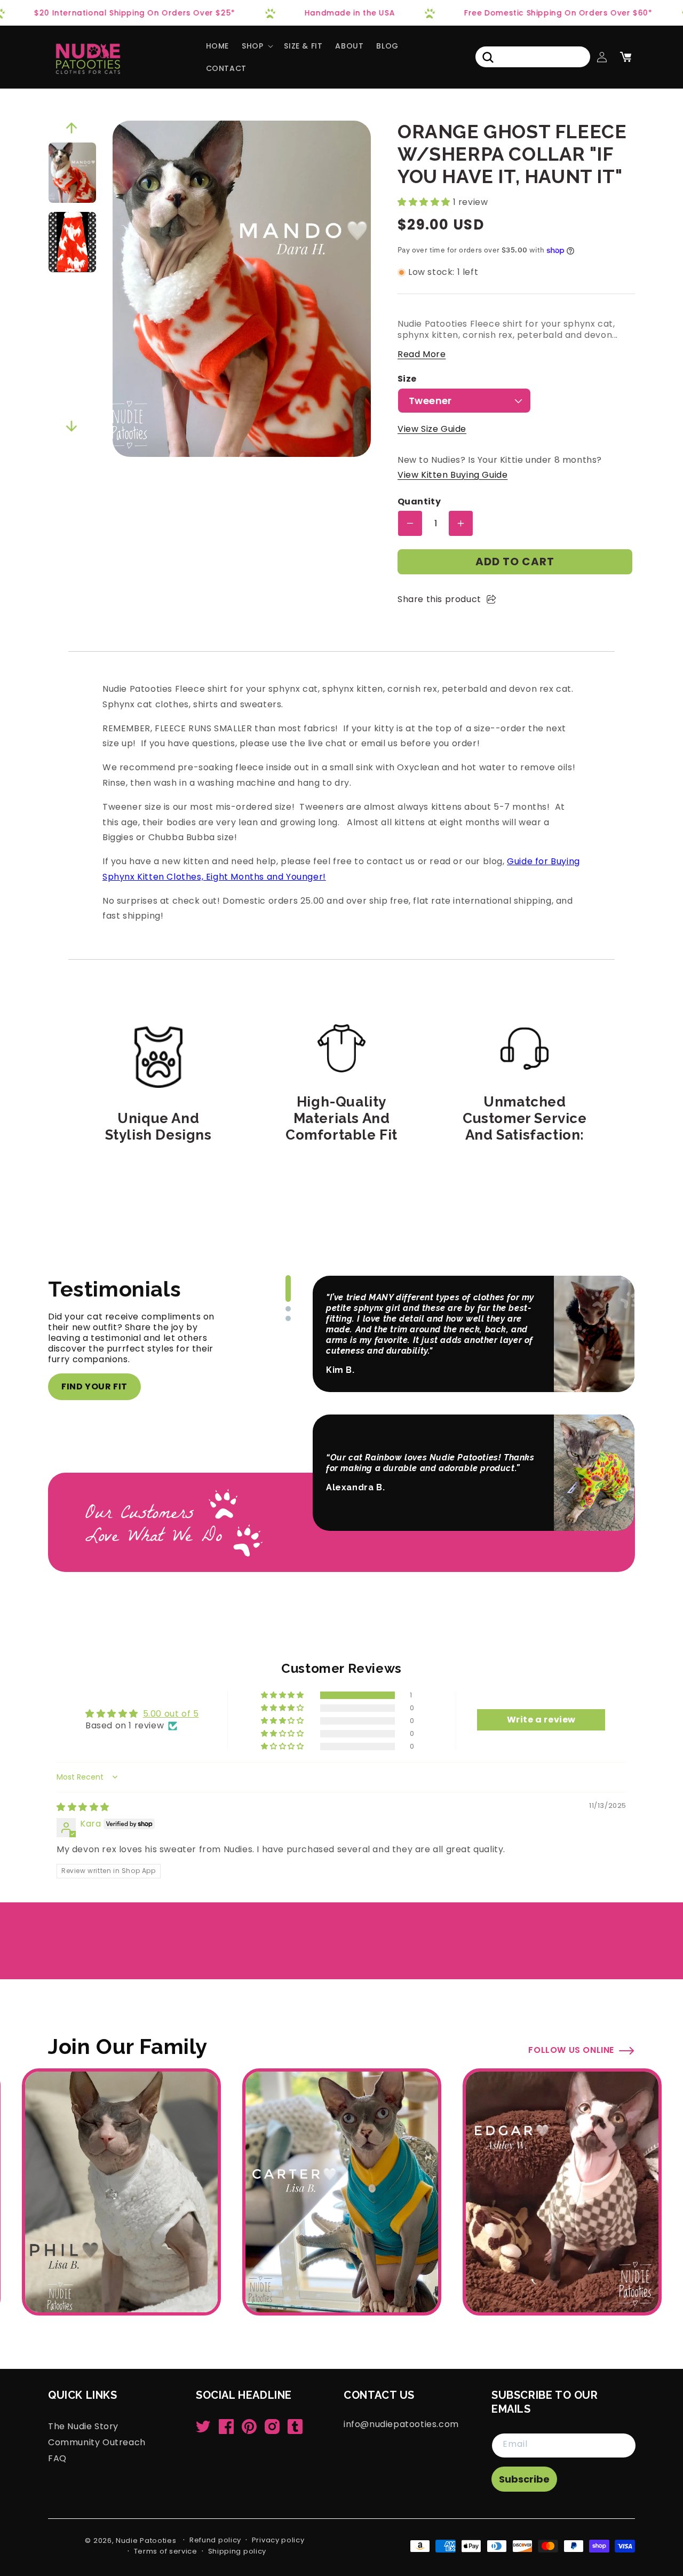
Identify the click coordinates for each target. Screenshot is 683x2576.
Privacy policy (278, 2540)
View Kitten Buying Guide (452, 475)
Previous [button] (72, 128)
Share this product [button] (439, 599)
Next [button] (72, 426)
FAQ (57, 2458)
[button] (256, 46)
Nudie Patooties (146, 2541)
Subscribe (524, 2479)
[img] (83, 1807)
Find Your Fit (94, 1386)
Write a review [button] (541, 1720)
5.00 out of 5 (171, 1714)
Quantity (419, 502)
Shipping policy (237, 2551)
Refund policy (215, 2540)
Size (407, 379)
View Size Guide (432, 429)
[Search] (488, 57)
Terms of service (166, 2551)
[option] (72, 173)
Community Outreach (97, 2442)
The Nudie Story (83, 2427)
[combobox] (533, 57)
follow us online (571, 2050)
